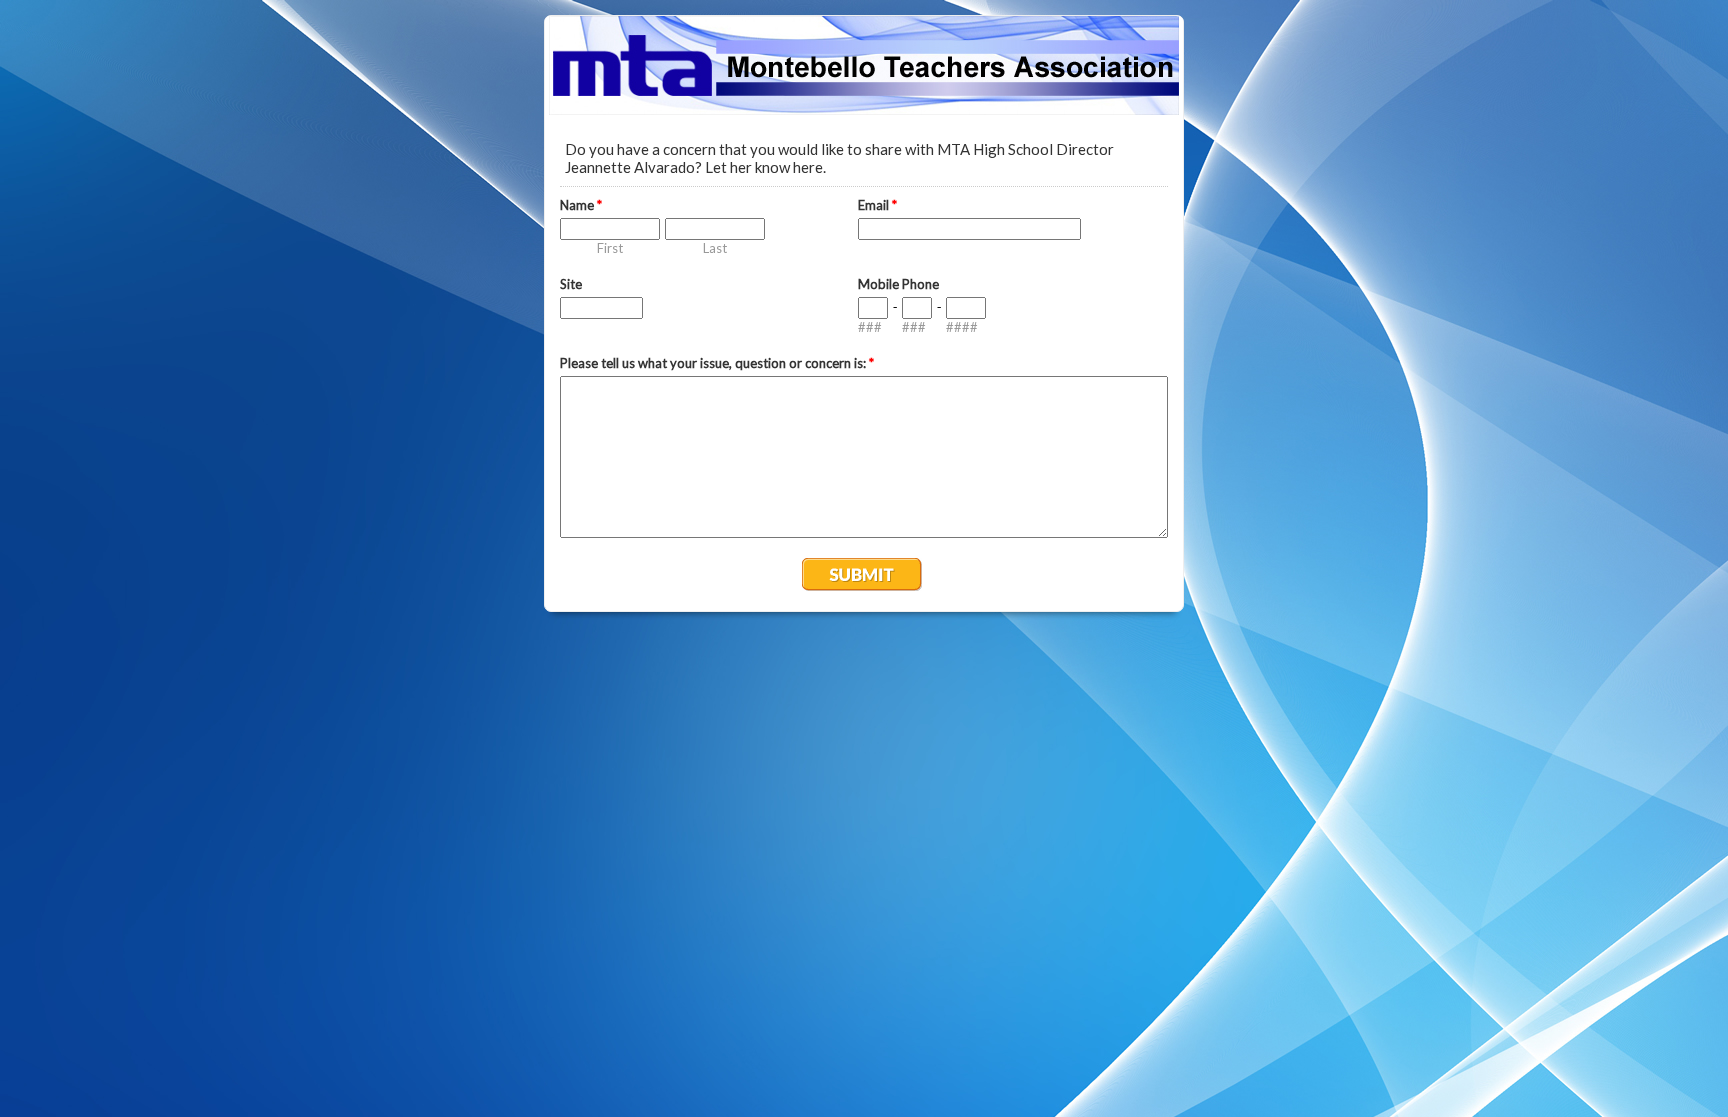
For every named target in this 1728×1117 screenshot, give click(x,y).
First (610, 248)
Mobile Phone (898, 284)
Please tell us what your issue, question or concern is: (717, 363)
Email (877, 205)
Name (581, 205)
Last (715, 248)
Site (571, 284)
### (870, 327)
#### (962, 327)
